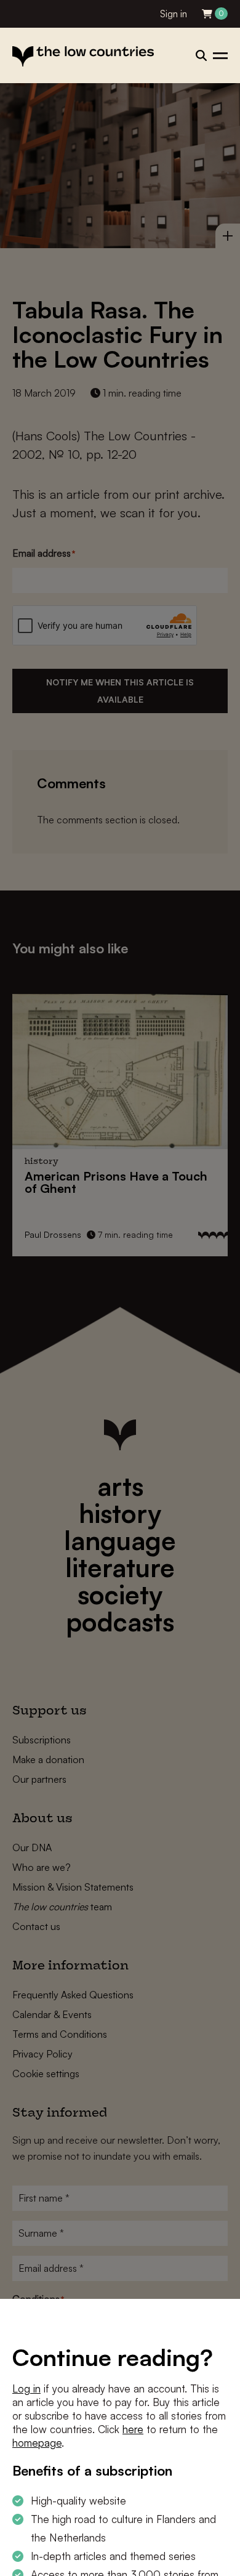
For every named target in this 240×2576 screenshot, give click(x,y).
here (133, 2429)
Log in (26, 2388)
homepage (37, 2443)
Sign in (174, 14)
